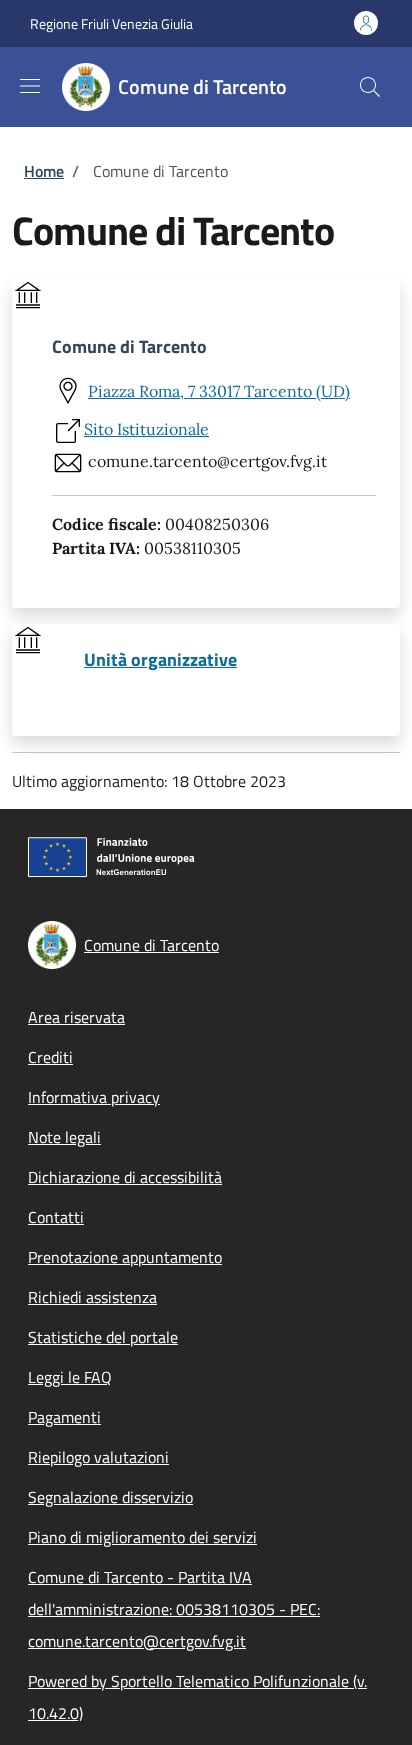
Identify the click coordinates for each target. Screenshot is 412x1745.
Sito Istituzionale (146, 429)
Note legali (64, 1137)
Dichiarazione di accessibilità (125, 1177)
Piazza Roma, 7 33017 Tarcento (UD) (219, 391)
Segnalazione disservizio (110, 1497)
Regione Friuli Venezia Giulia (111, 23)
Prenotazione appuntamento (125, 1257)
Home (44, 171)
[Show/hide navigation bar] (30, 86)
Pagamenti (64, 1417)
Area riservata (76, 1017)
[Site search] (370, 87)
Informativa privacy (94, 1097)
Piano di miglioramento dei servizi (142, 1537)
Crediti (50, 1057)
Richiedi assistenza (92, 1297)
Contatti (56, 1217)
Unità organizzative (160, 660)
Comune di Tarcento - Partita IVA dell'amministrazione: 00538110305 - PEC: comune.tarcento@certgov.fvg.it (174, 1609)
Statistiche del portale (103, 1337)
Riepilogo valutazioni (98, 1457)
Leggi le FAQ (70, 1377)
